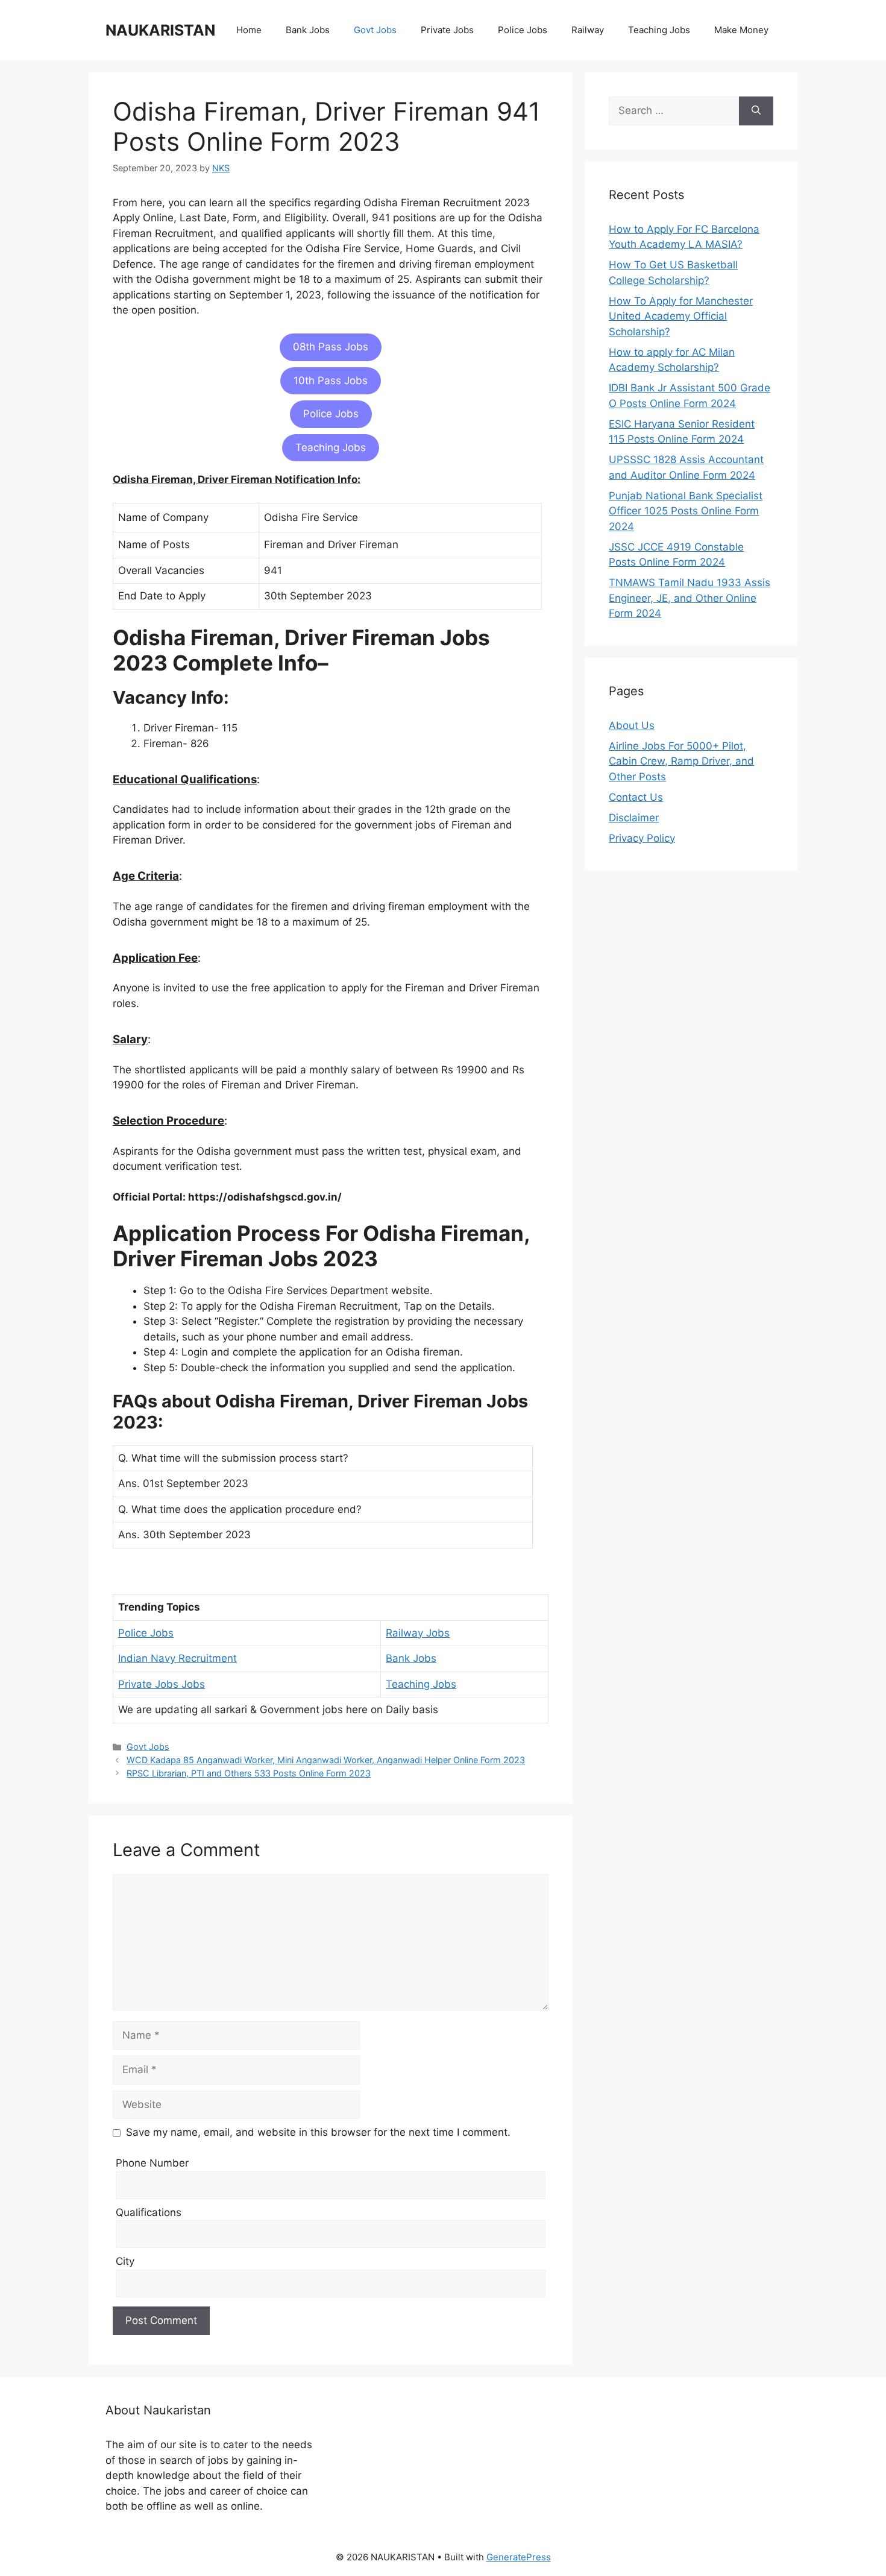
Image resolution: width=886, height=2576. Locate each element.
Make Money (741, 30)
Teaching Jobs (659, 30)
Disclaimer (634, 818)
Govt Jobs (375, 30)
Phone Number (152, 2163)
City (125, 2261)
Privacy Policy (642, 838)
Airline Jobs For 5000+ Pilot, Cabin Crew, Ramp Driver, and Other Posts (681, 761)
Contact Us (636, 797)
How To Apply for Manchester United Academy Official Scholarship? (681, 316)
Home (249, 30)
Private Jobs (447, 30)
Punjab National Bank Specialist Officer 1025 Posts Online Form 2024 (686, 511)
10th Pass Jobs (331, 380)
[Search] (756, 111)
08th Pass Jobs (331, 347)
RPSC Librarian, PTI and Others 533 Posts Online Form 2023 (249, 1773)
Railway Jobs (418, 1633)
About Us (632, 725)
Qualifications (149, 2212)
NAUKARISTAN (160, 30)
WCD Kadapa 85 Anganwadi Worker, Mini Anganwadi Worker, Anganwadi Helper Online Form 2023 (326, 1760)
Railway (588, 30)
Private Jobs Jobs (162, 1684)
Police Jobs (523, 30)
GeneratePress (519, 2557)
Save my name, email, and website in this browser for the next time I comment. (318, 2132)
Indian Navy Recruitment (178, 1658)
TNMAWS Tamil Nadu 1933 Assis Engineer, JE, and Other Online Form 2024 (690, 598)
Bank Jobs (308, 30)
